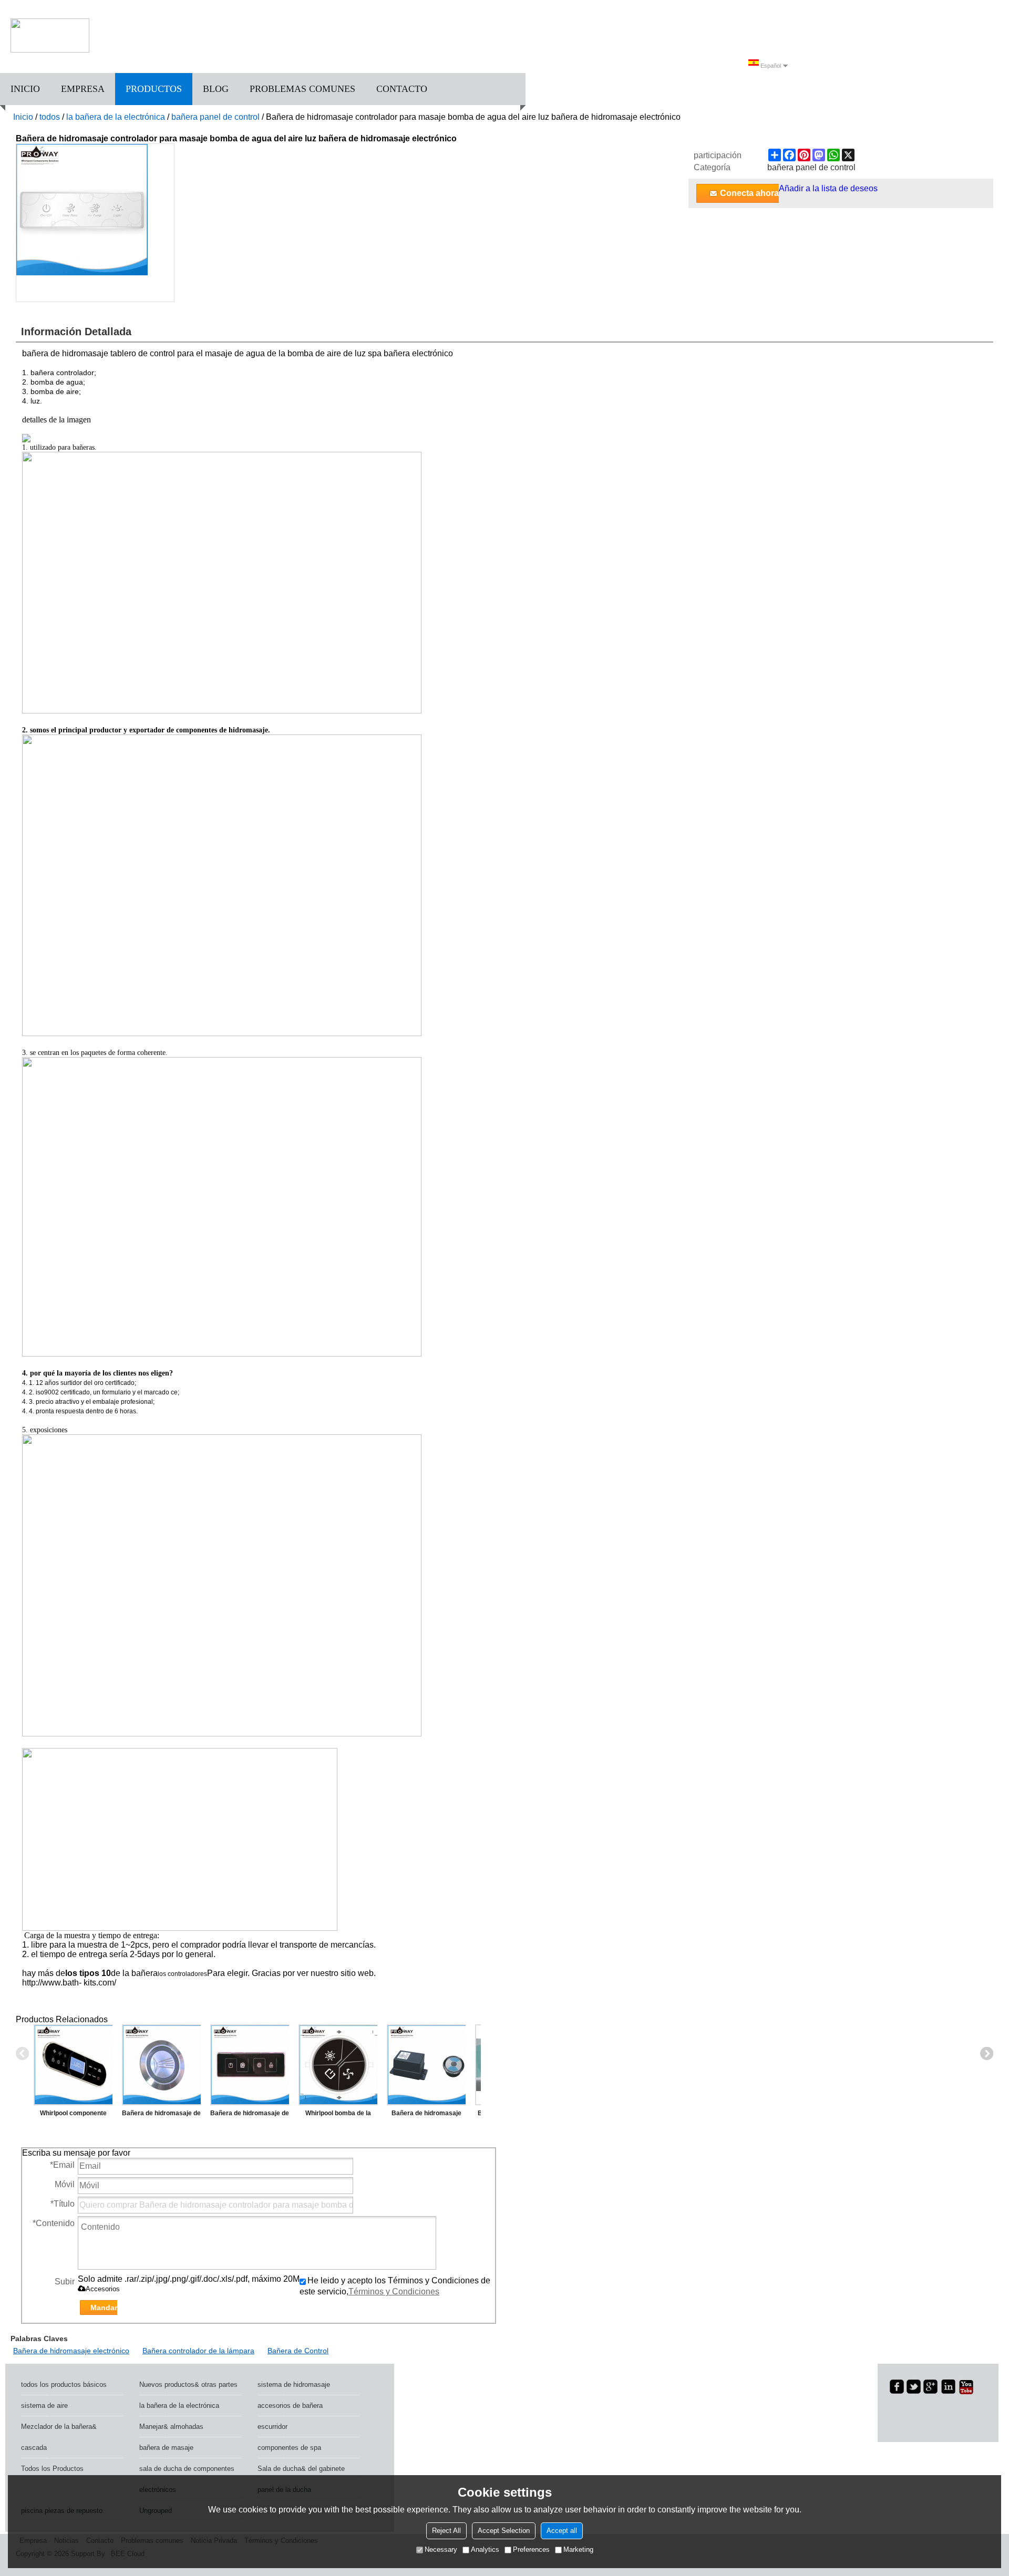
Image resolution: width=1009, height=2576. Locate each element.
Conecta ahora (749, 193)
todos (50, 117)
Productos (154, 89)
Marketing (578, 2549)
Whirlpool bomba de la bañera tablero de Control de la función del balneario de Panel (338, 2115)
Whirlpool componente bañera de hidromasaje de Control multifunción (73, 2115)
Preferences (531, 2549)
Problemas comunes (302, 89)
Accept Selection (504, 2531)
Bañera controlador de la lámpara (198, 2351)
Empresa (83, 89)
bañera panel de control (215, 117)
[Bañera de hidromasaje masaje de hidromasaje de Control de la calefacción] (426, 2065)
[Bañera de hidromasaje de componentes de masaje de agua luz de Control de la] (250, 2065)
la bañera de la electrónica (116, 117)
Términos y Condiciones (394, 2291)
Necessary (441, 2549)
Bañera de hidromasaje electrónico (71, 2351)
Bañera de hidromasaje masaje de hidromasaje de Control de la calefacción (426, 2115)
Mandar (104, 2308)
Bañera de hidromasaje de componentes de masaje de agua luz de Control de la (250, 2115)
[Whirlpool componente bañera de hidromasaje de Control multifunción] (73, 2065)
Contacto (402, 89)
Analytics (485, 2549)
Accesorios (103, 2289)
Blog (216, 89)
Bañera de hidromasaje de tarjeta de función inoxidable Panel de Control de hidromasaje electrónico (161, 2115)
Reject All (446, 2531)
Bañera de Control (298, 2351)
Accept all (562, 2531)
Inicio (25, 89)
